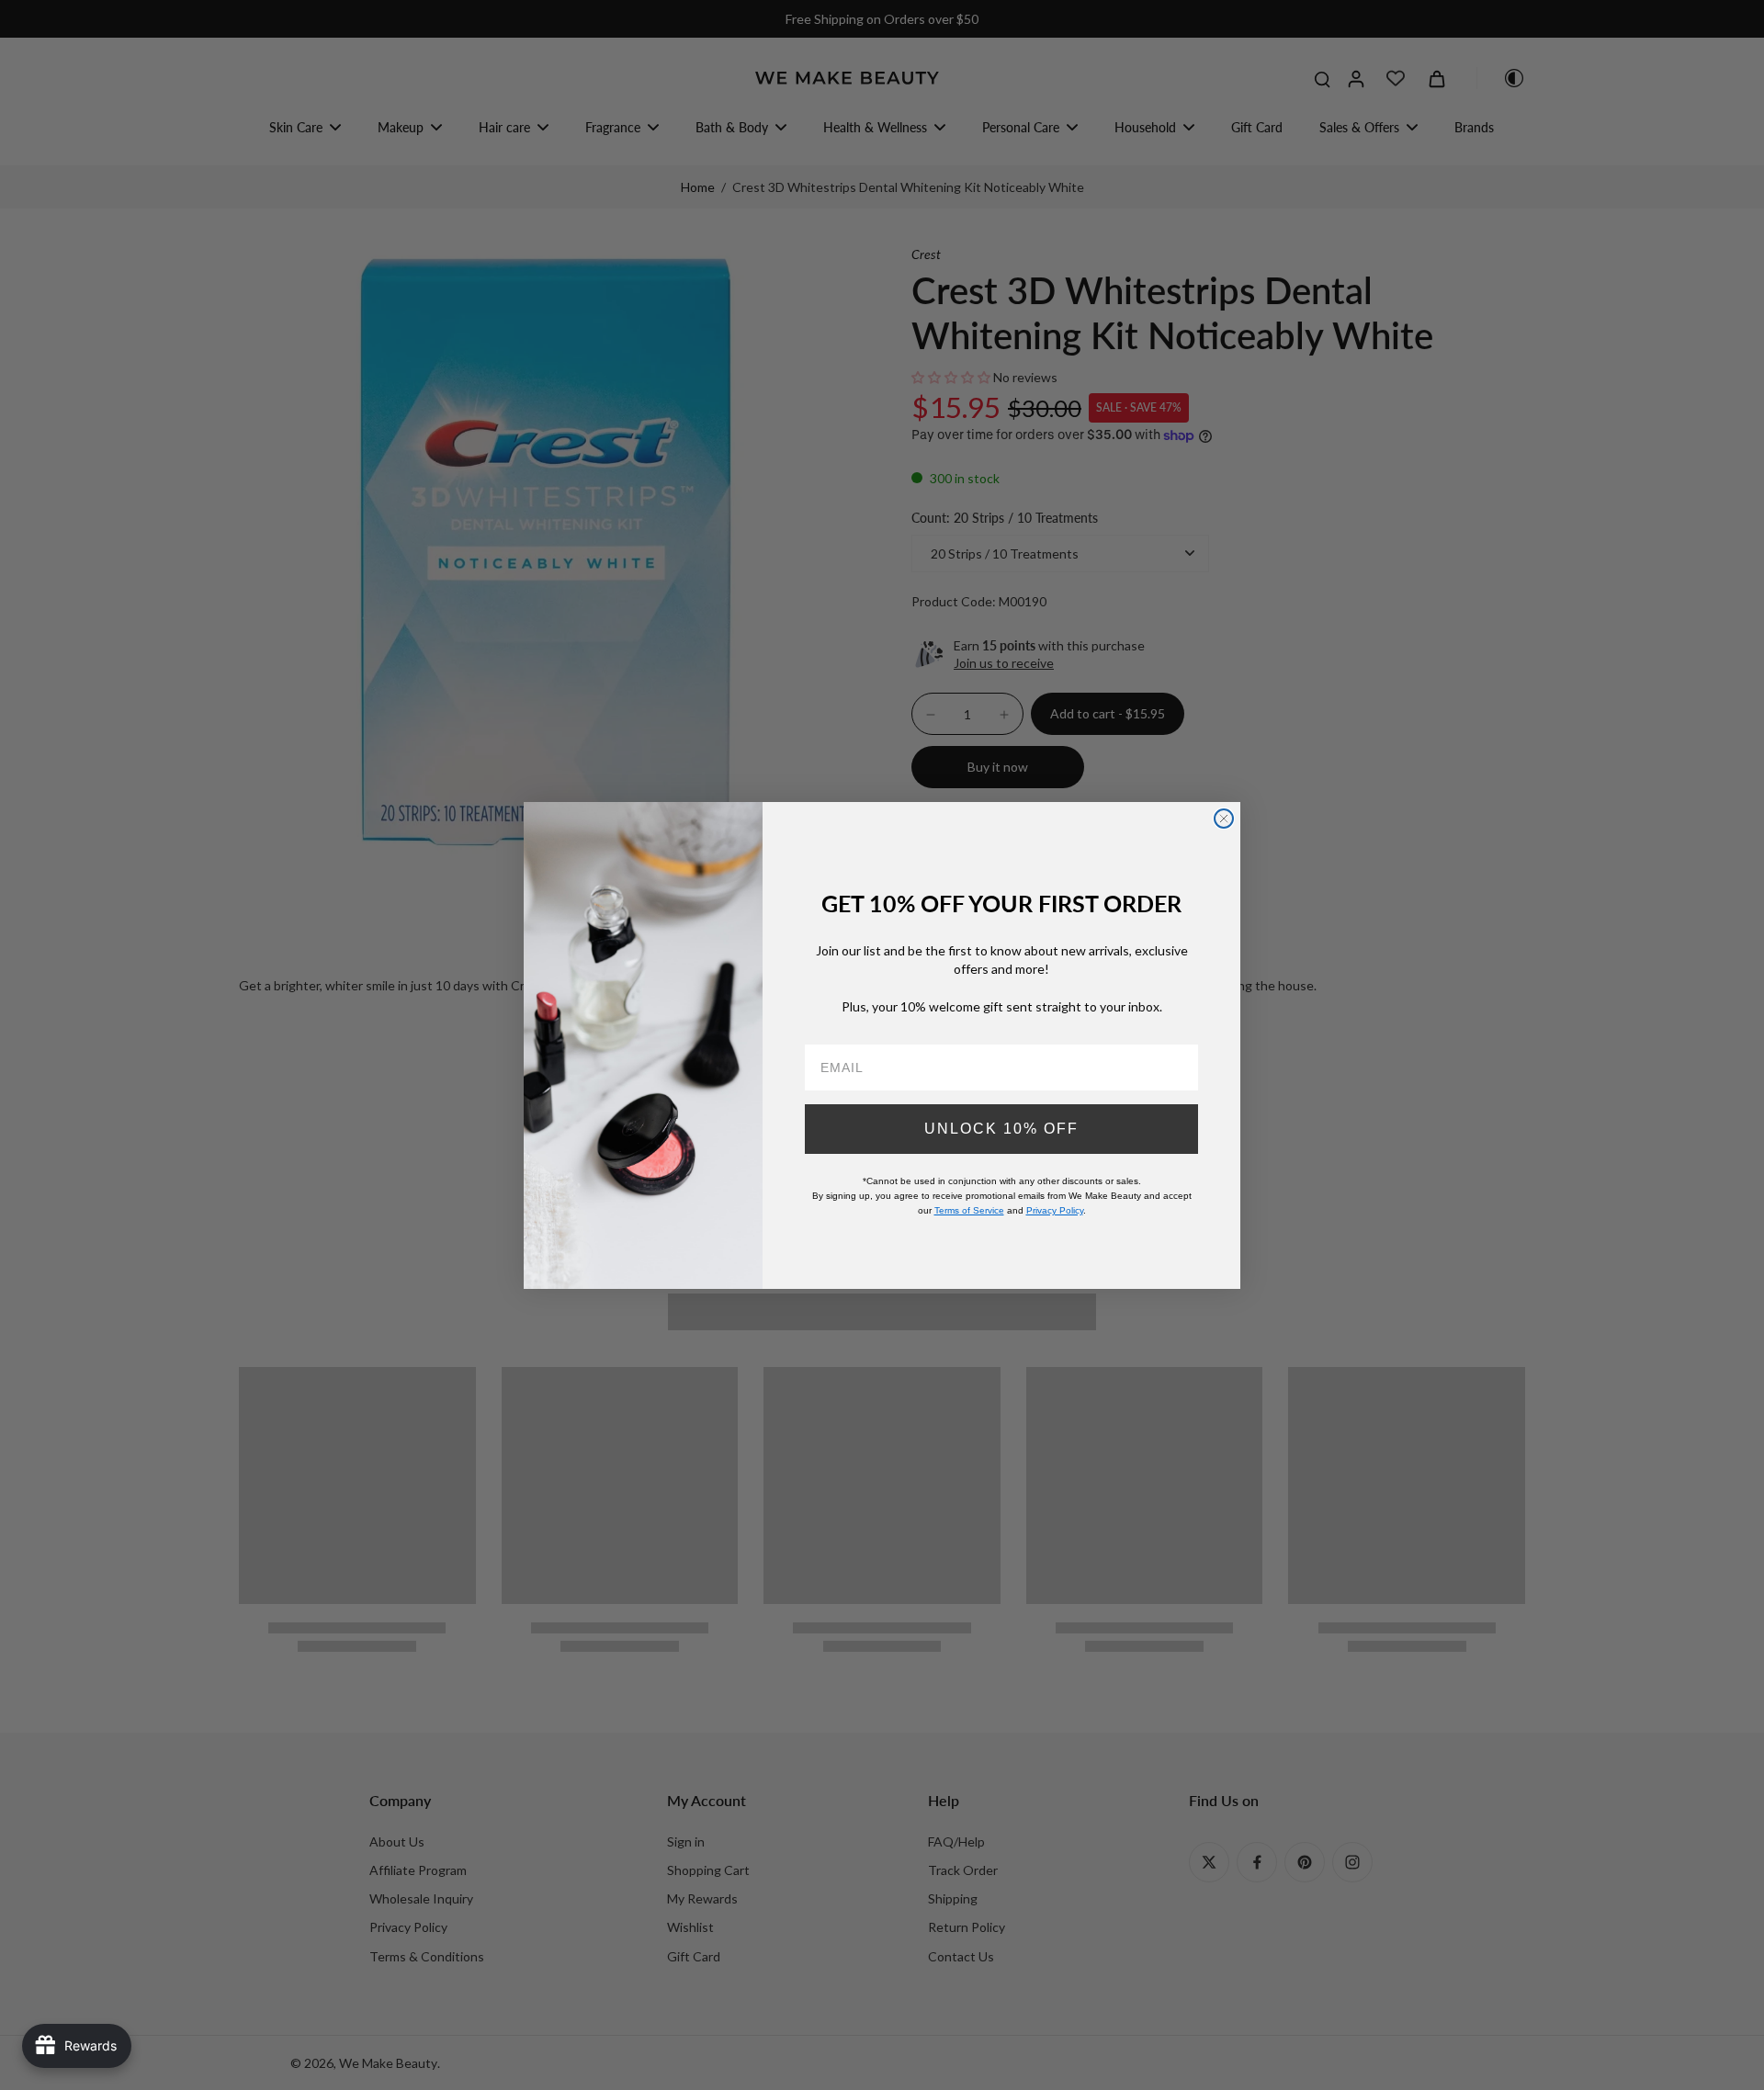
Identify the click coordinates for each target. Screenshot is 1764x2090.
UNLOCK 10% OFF (1001, 1128)
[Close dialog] (1224, 819)
